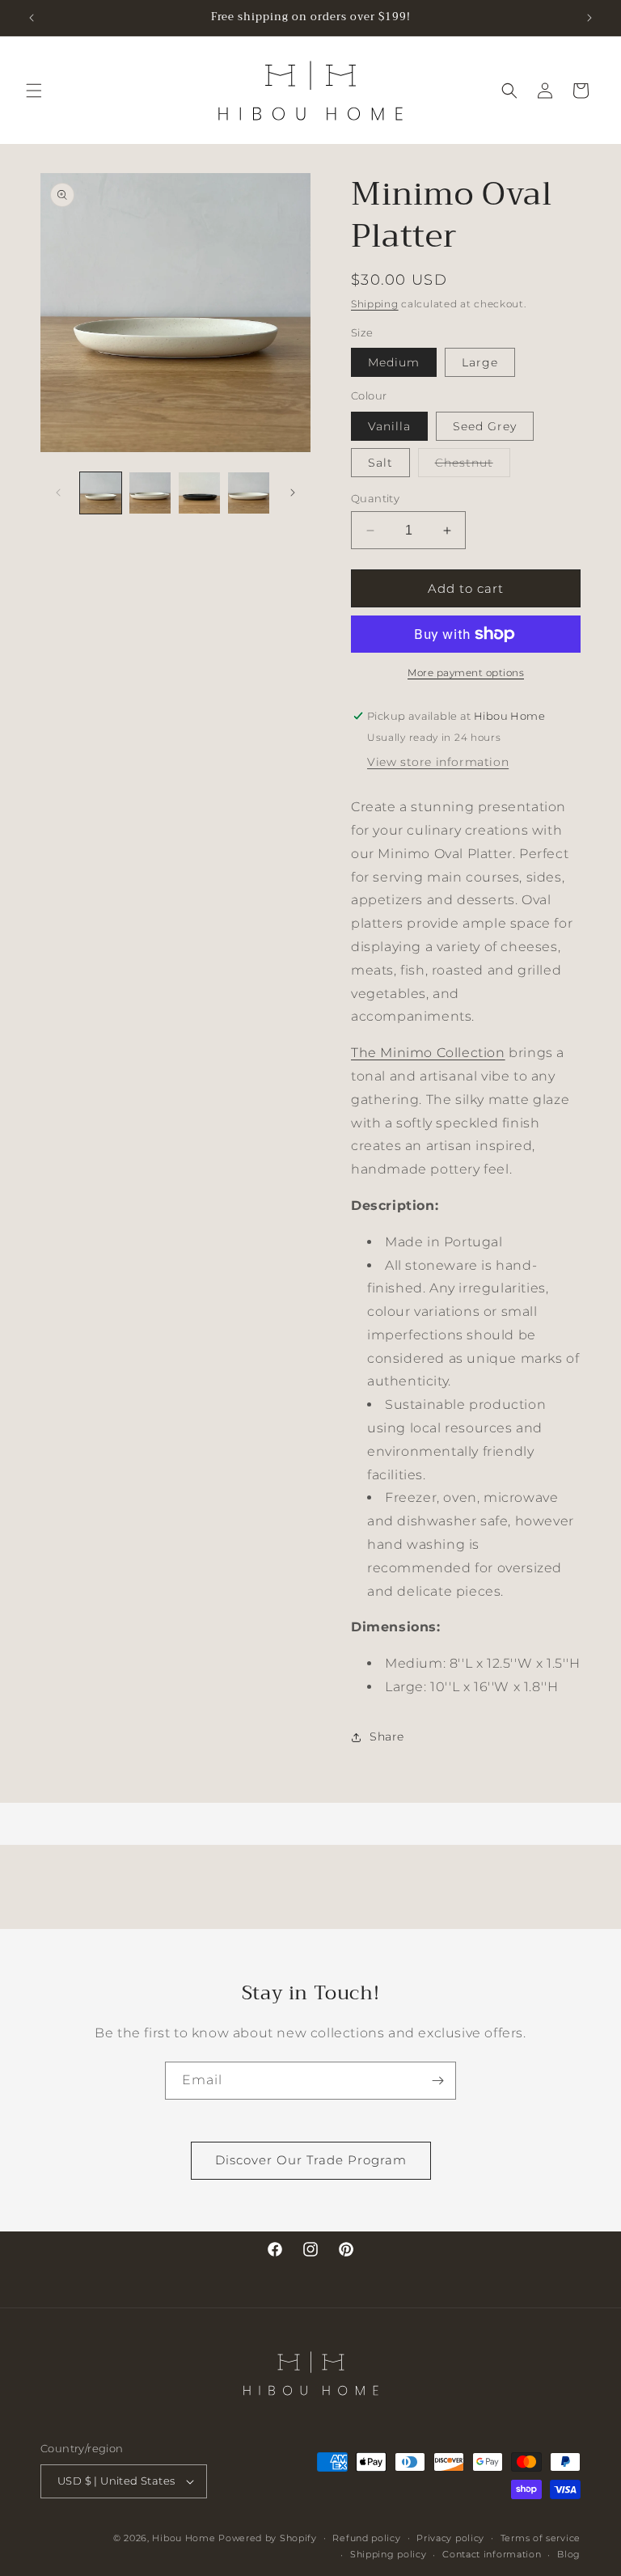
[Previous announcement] (32, 18)
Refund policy (366, 2538)
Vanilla (389, 426)
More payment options (466, 673)
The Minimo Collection (428, 1053)
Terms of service (541, 2538)
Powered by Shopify (268, 2538)
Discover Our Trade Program (311, 2160)
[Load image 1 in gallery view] (101, 493)
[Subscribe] (437, 2081)
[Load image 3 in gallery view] (199, 493)
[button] (34, 91)
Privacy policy (450, 2538)
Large (480, 362)
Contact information (492, 2554)
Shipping (375, 304)
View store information (438, 762)
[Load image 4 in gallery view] (249, 493)
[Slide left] (58, 493)
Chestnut (473, 466)
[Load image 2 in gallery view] (150, 493)
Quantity (375, 498)
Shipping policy (389, 2554)
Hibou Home (184, 2538)
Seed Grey (485, 426)
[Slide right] (293, 493)
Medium (394, 362)
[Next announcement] (589, 18)
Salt (380, 463)
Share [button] (387, 1736)
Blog (569, 2554)
